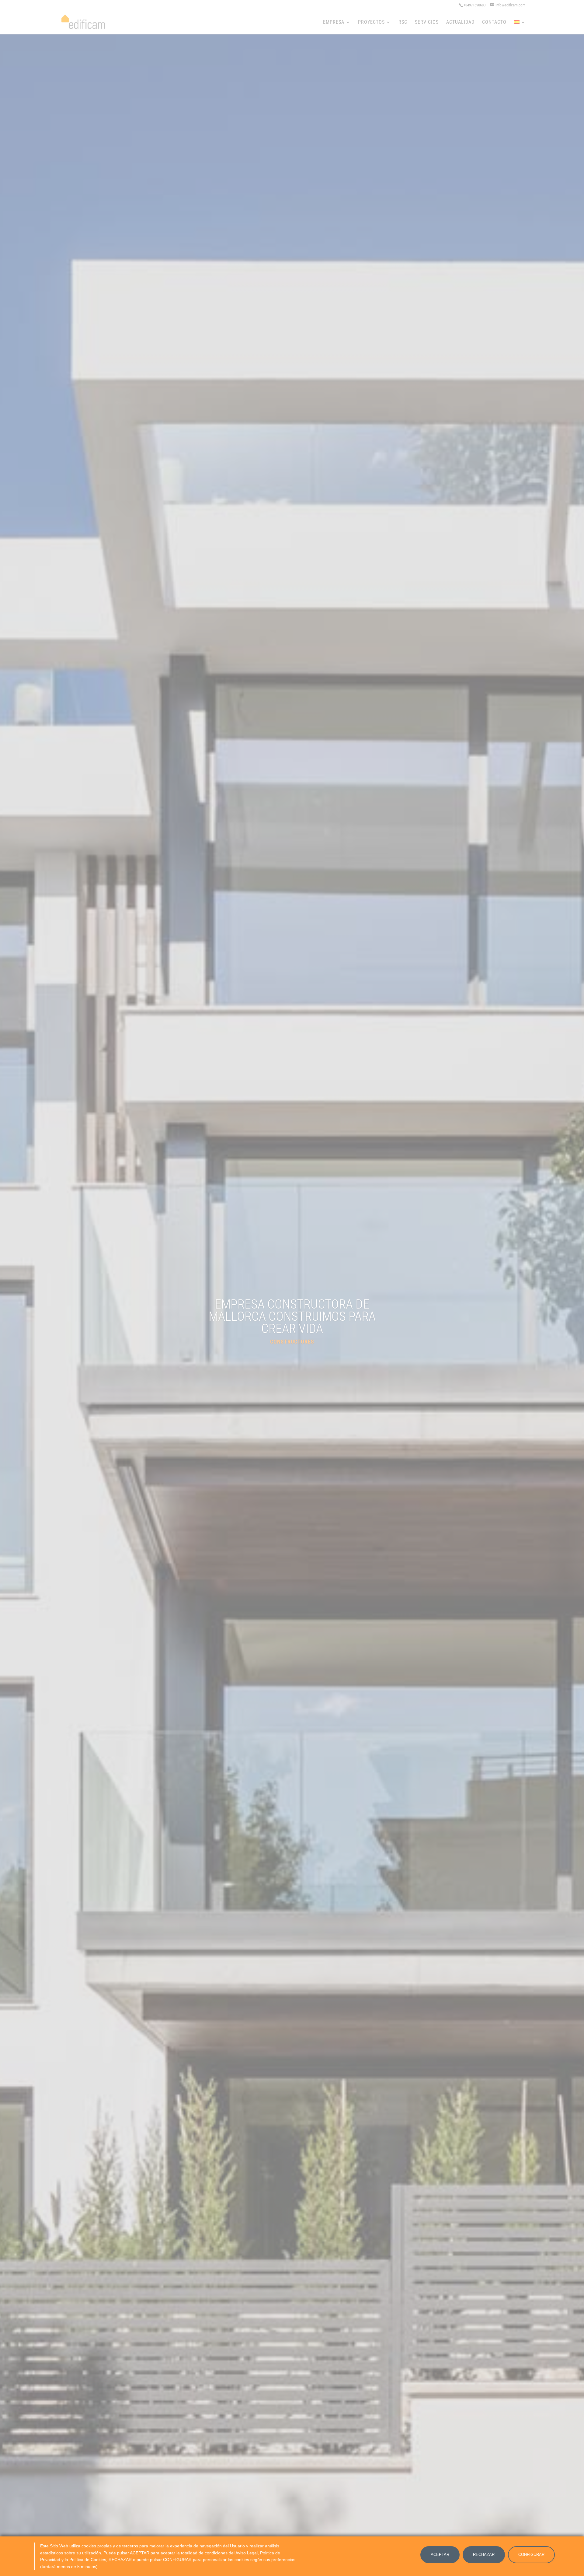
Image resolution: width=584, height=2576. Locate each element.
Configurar (531, 2555)
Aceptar (440, 2555)
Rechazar (484, 2555)
